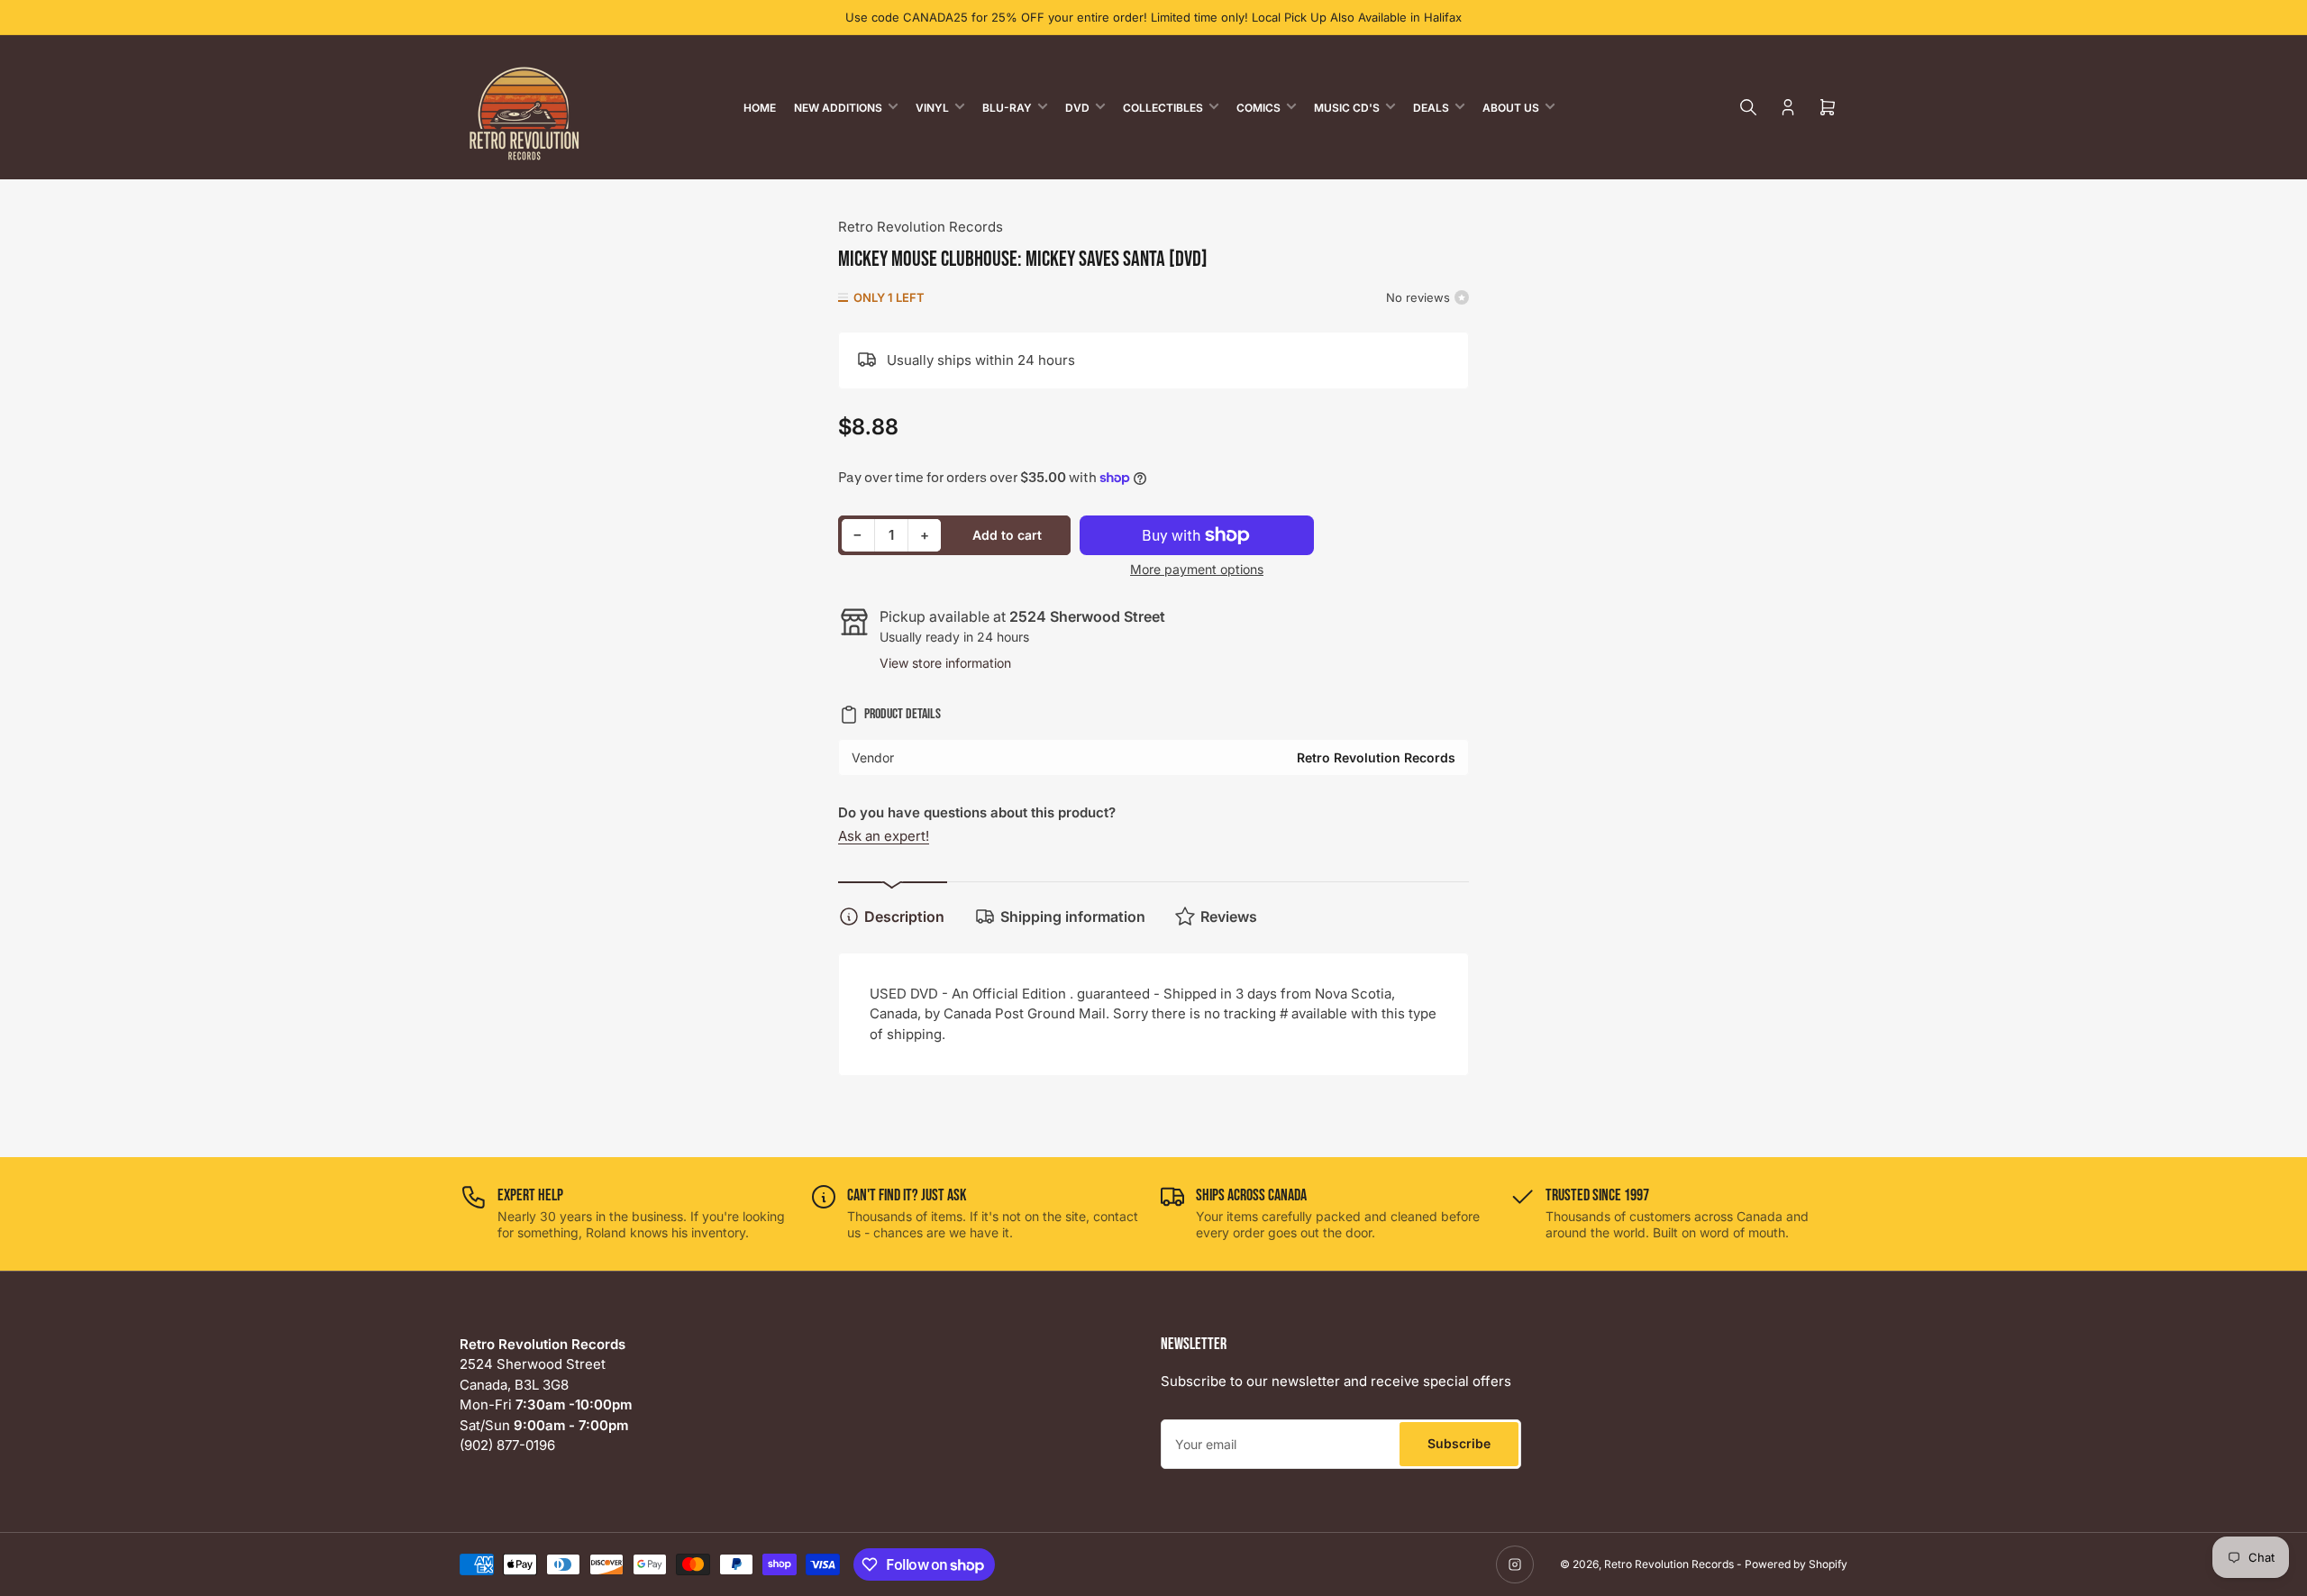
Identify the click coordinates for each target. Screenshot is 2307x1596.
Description (904, 917)
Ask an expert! (884, 836)
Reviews (1229, 917)
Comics (1258, 108)
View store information (945, 663)
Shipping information (1073, 917)
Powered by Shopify (1796, 1564)
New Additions (838, 108)
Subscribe (1459, 1443)
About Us (1511, 108)
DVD (1077, 108)
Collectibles (1163, 108)
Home (760, 108)
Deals (1431, 108)
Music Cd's (1347, 108)
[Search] (1748, 107)
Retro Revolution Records (921, 227)
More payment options (1197, 569)
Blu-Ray (1007, 108)
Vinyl (932, 108)
